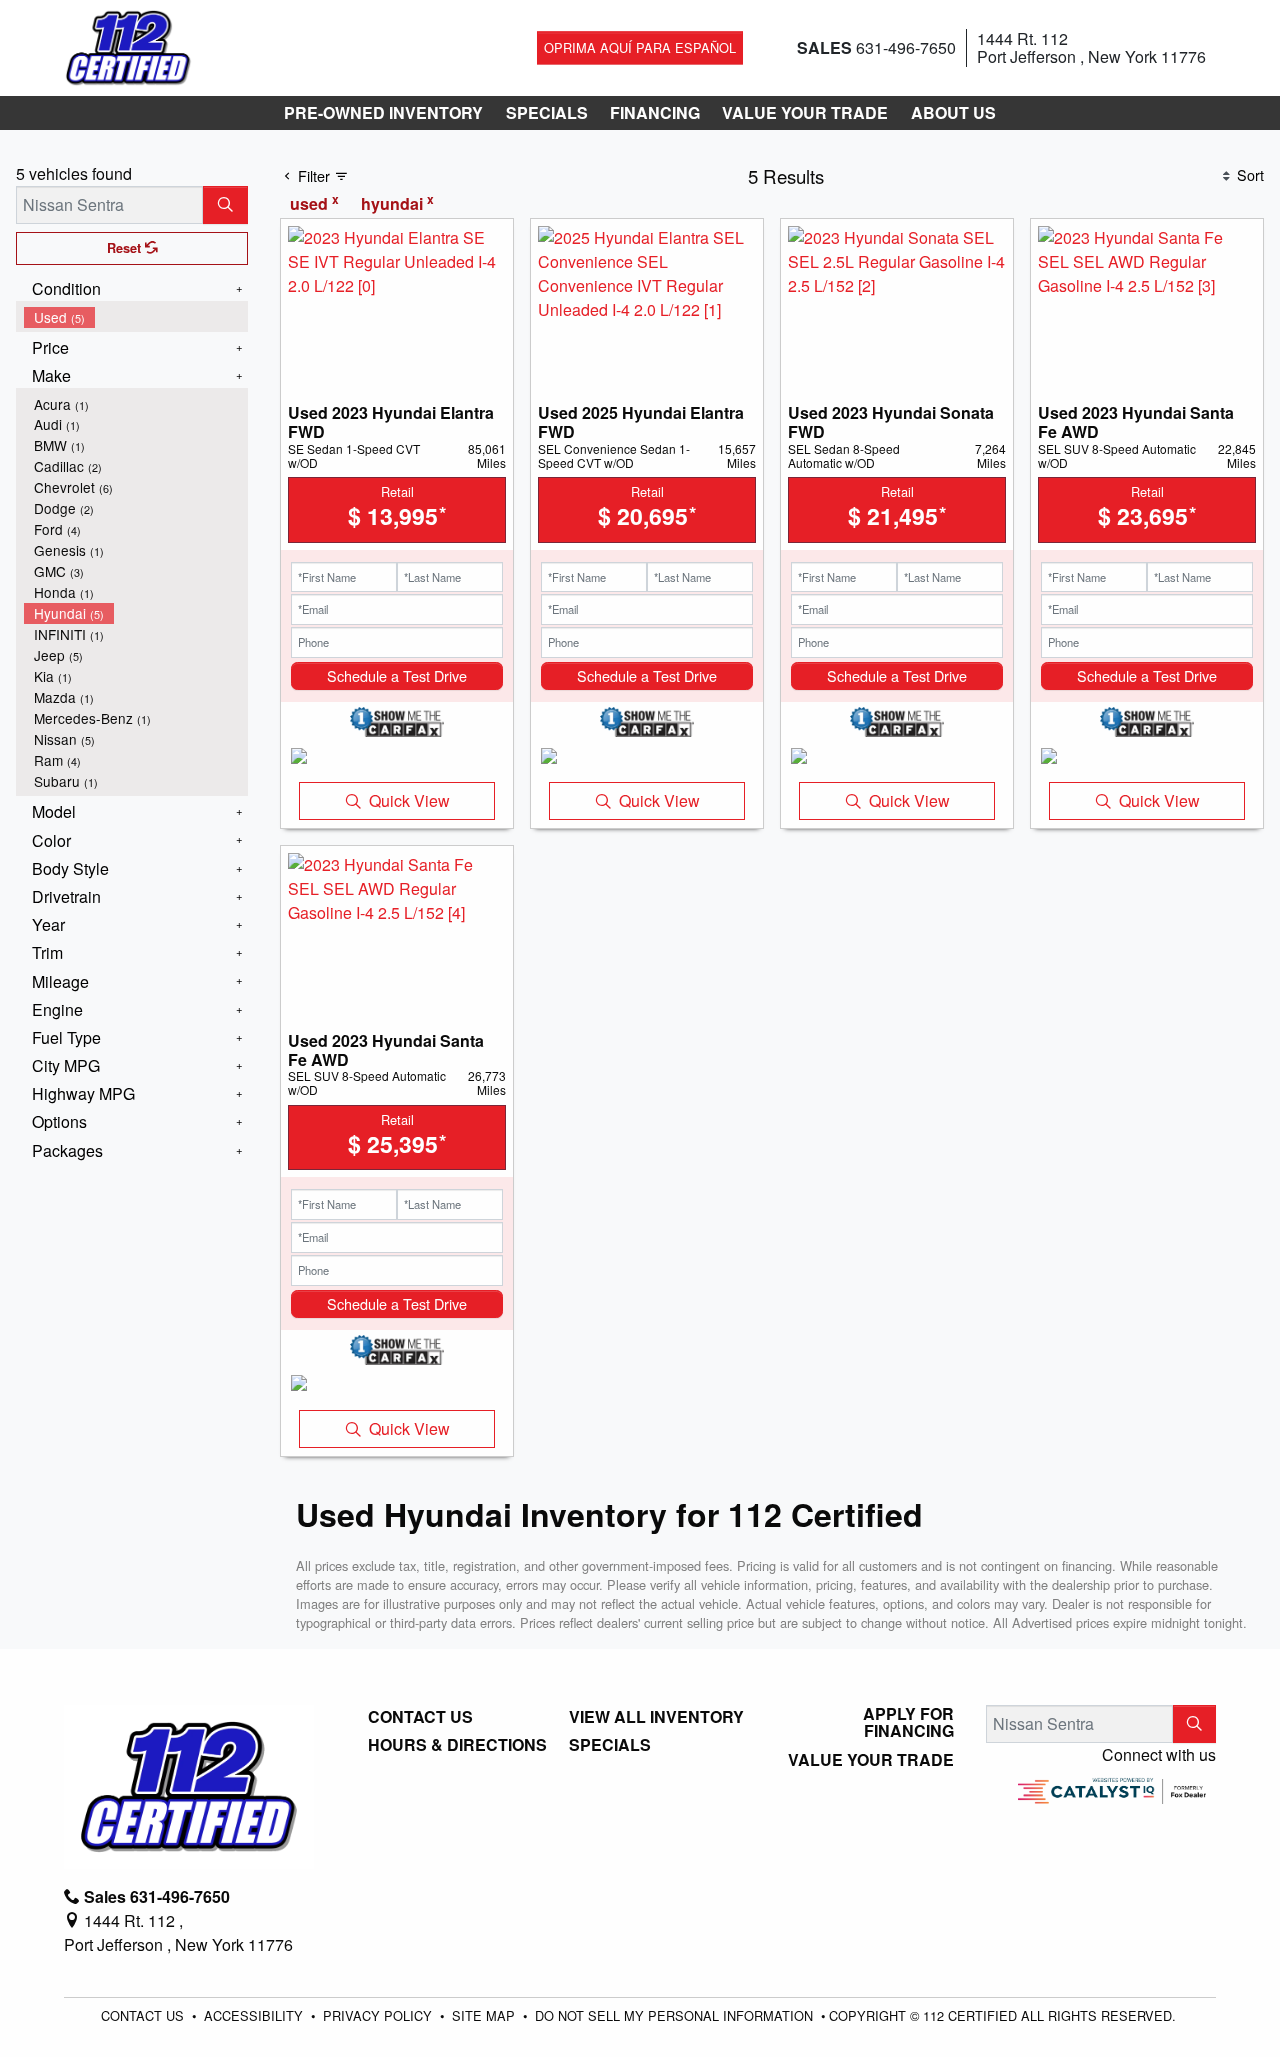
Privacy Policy (379, 2015)
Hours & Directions (457, 1745)
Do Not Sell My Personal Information (676, 2015)
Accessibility (255, 2015)
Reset (126, 248)
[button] (383, 113)
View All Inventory (656, 1717)
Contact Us (420, 1717)
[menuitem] (136, 317)
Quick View (409, 800)
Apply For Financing (908, 1722)
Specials (610, 1745)
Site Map (485, 2015)
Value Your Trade (871, 1760)
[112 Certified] (128, 45)
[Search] (225, 205)
